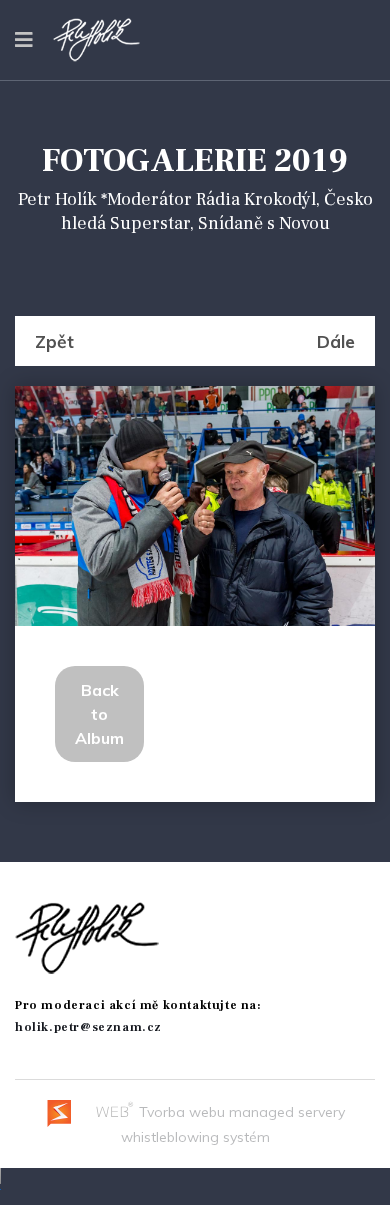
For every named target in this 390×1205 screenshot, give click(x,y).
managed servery (287, 1112)
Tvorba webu (180, 1112)
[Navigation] (24, 40)
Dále (336, 341)
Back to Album (99, 714)
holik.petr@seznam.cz (88, 1027)
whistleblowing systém (195, 1137)
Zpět (54, 341)
